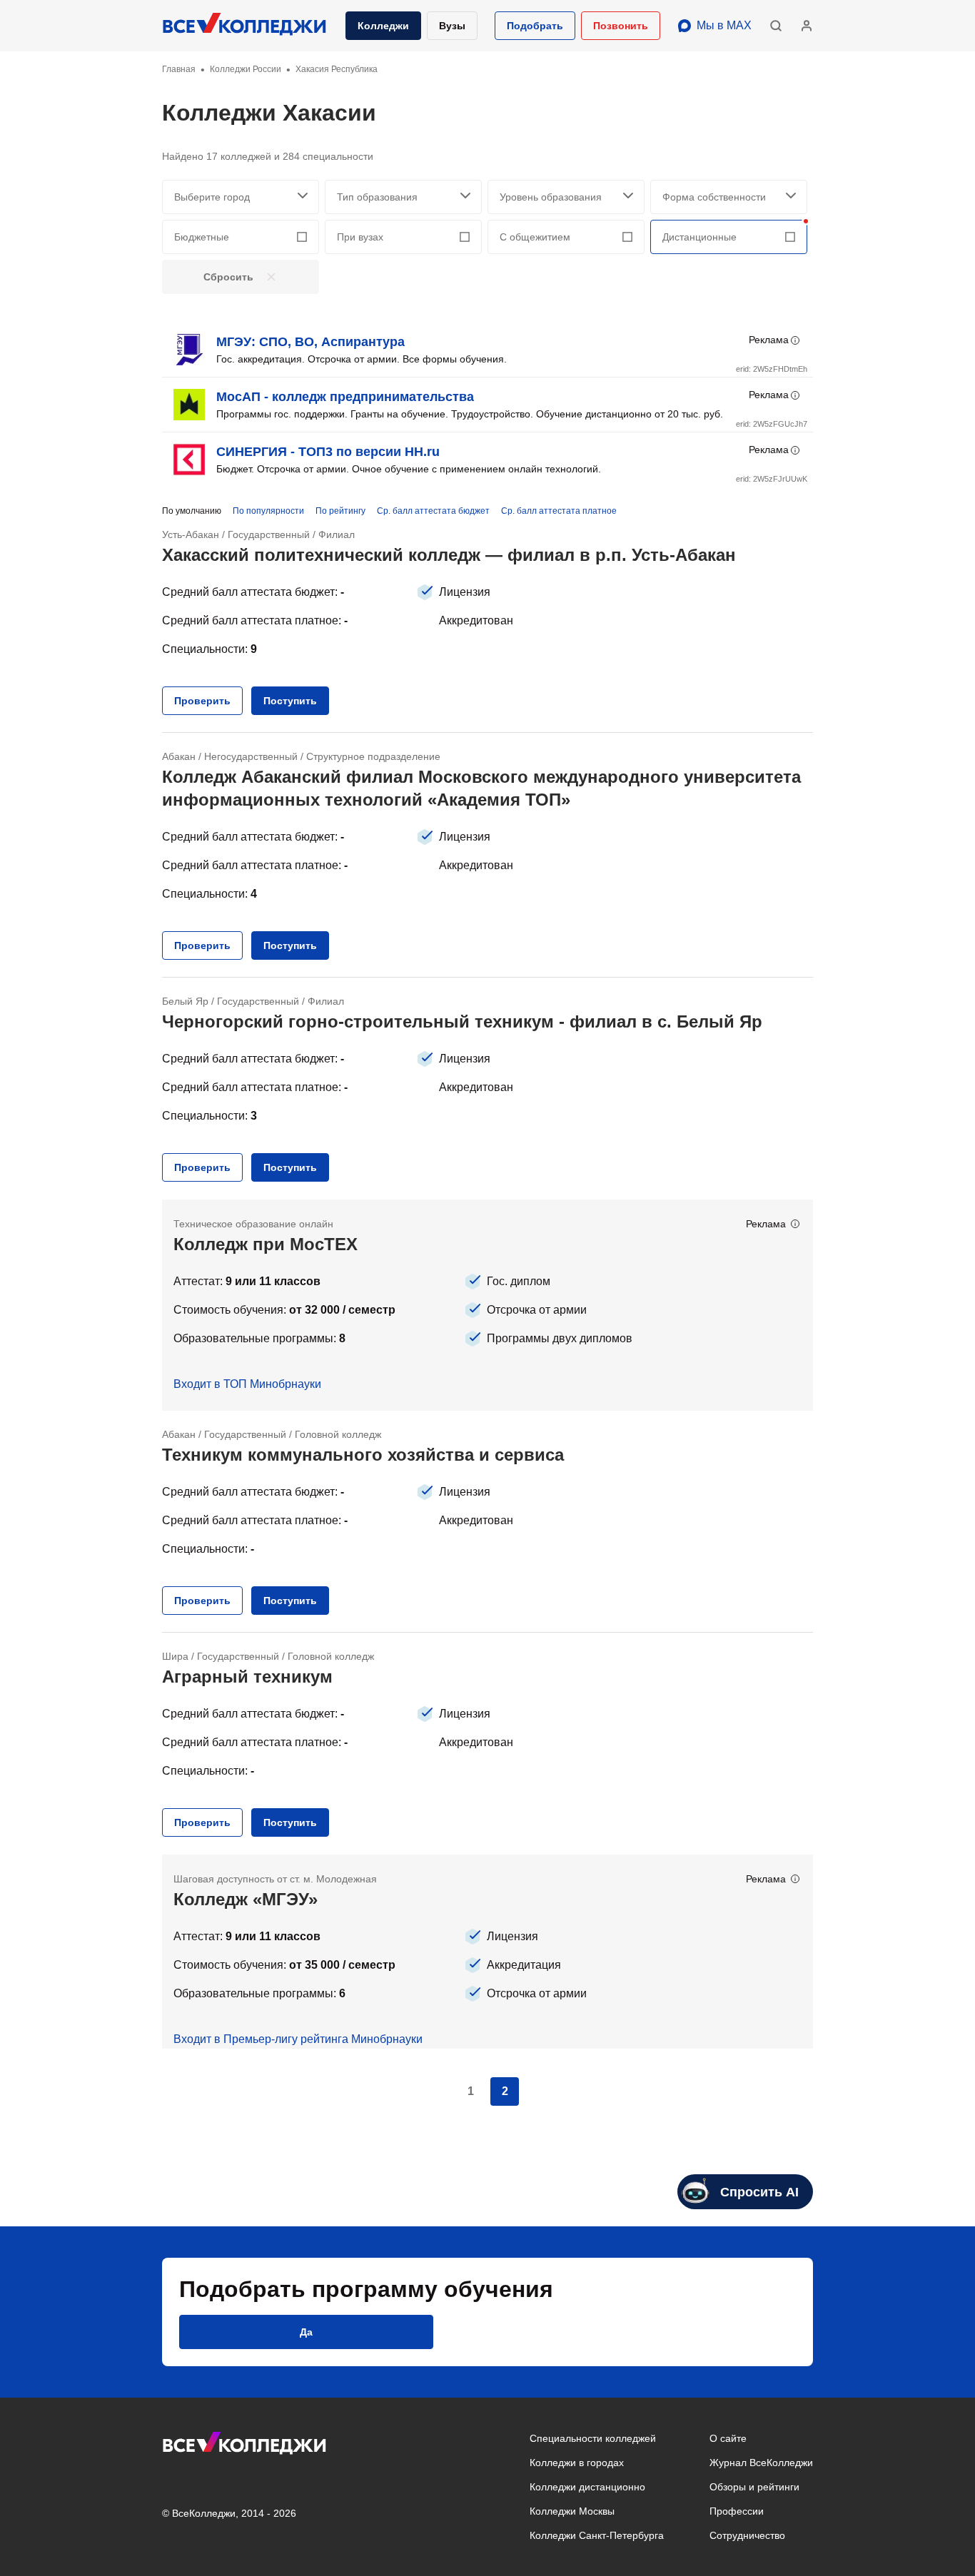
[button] (535, 26)
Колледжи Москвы (572, 2511)
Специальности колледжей (593, 2438)
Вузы (452, 26)
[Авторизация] (807, 26)
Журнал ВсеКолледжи (761, 2463)
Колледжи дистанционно (587, 2487)
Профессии (737, 2511)
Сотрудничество (747, 2535)
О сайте (728, 2438)
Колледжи (383, 26)
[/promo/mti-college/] (487, 1305)
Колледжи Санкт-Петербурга (597, 2535)
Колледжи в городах (577, 2463)
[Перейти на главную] (245, 26)
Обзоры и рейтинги (754, 2487)
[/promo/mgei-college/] (487, 1952)
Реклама (769, 340)
